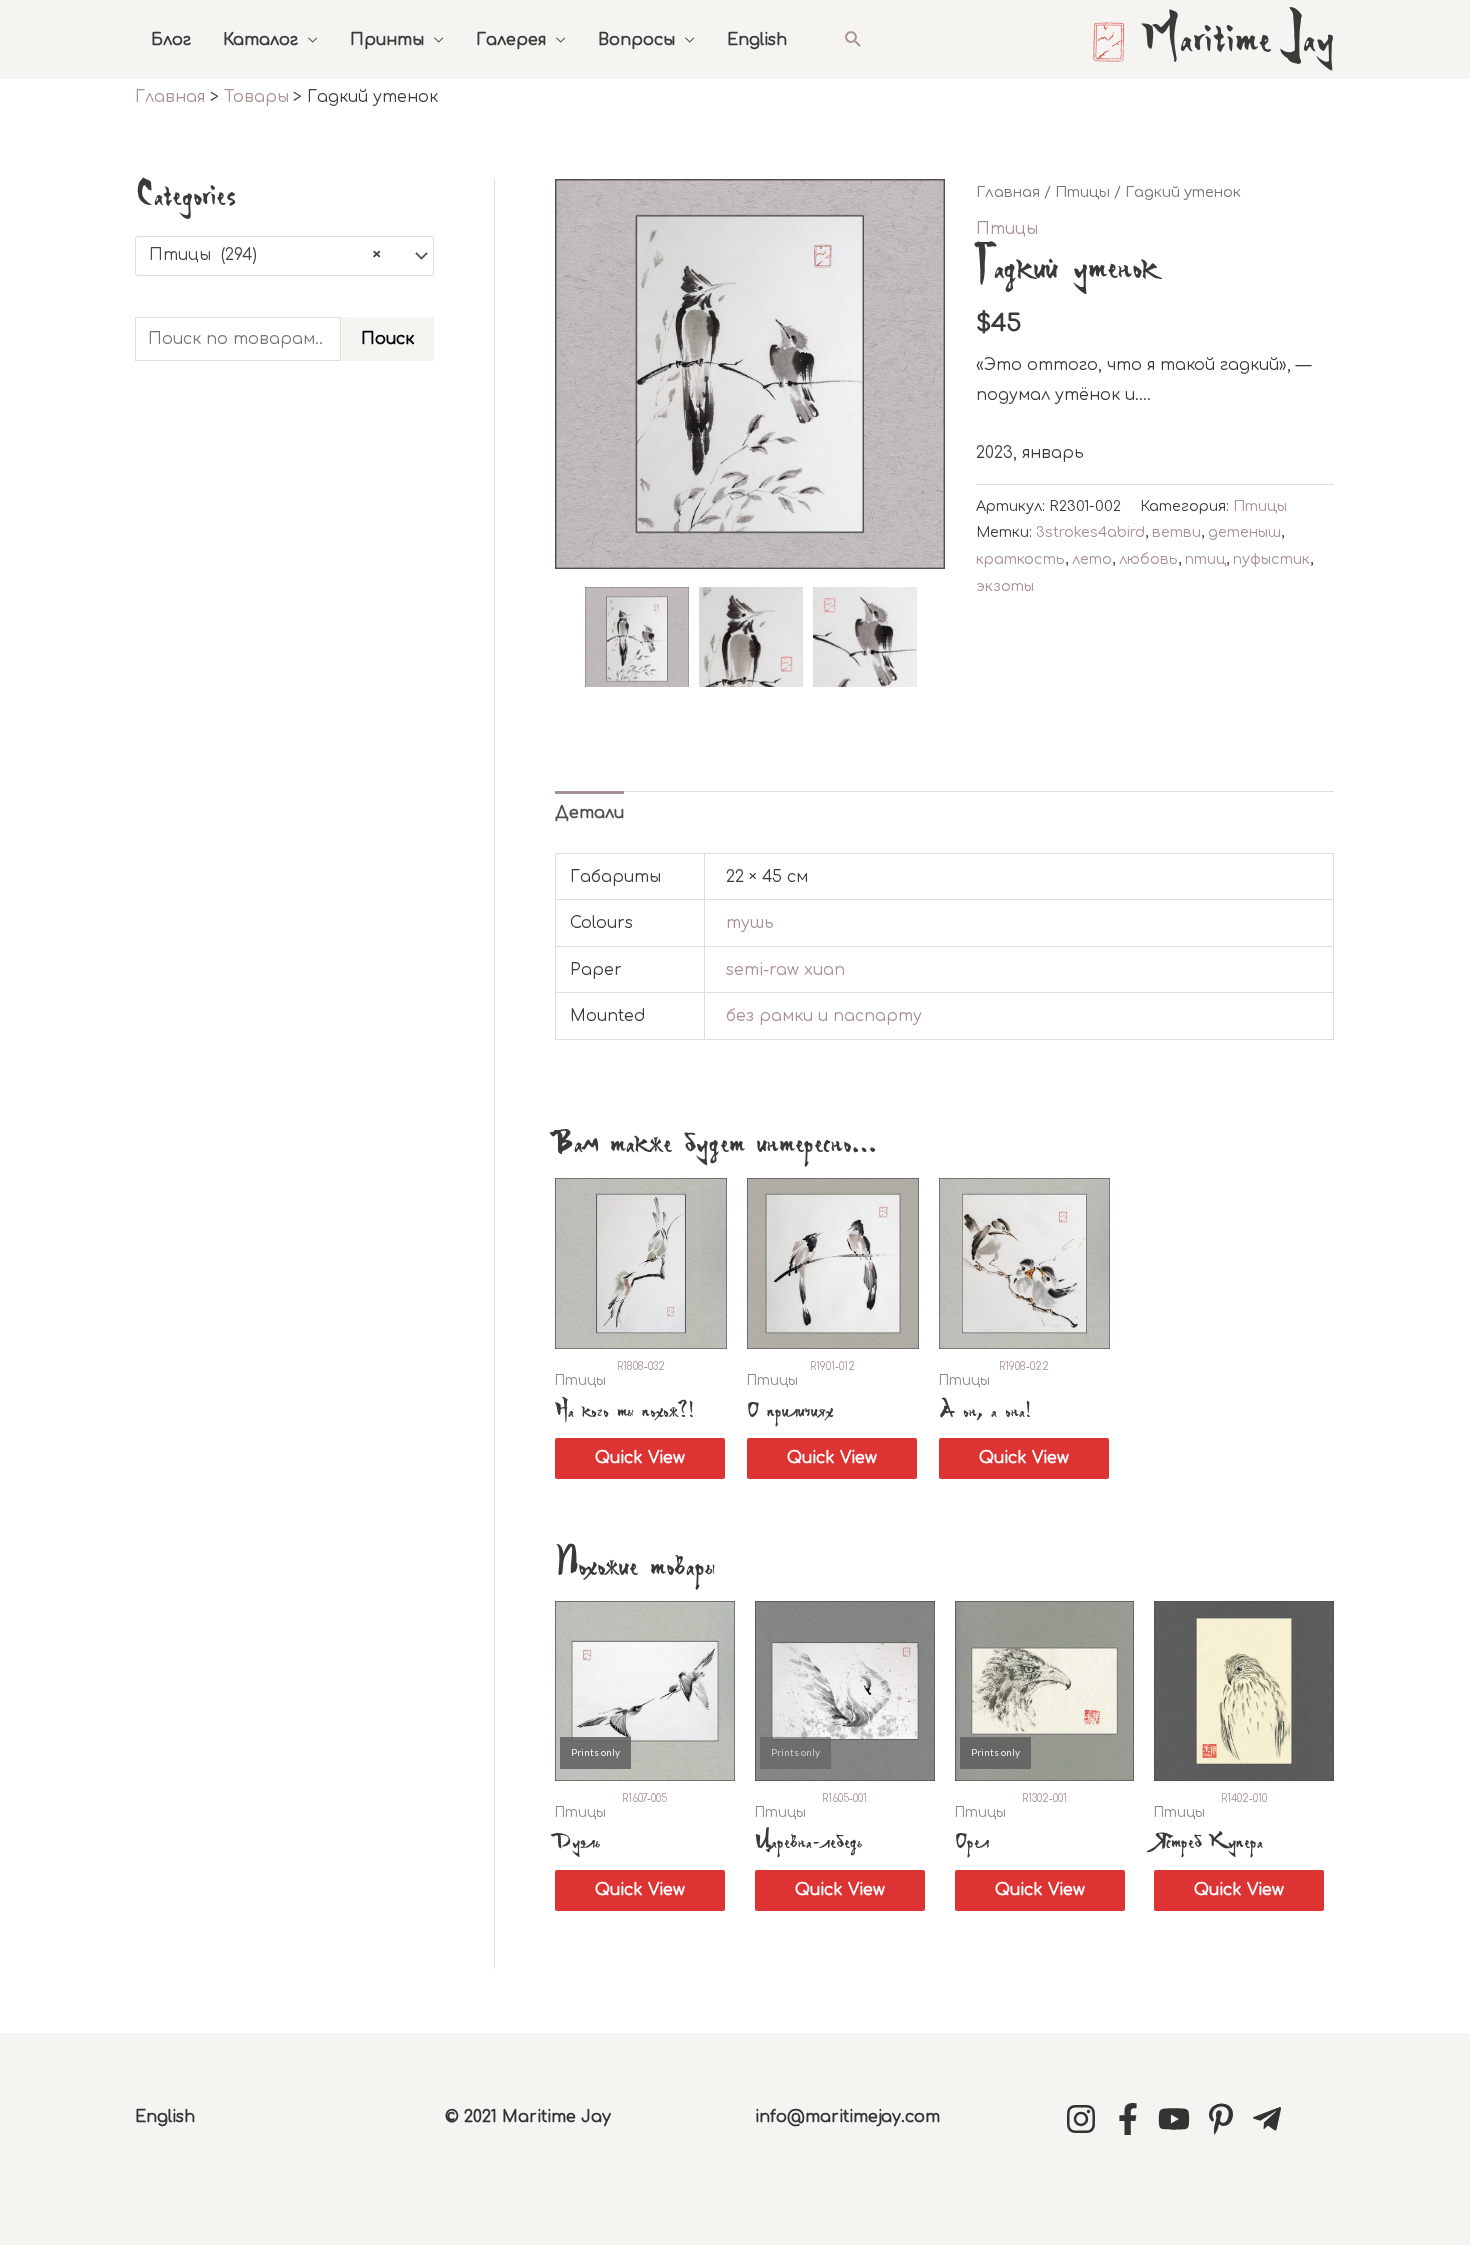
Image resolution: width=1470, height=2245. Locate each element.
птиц (1205, 559)
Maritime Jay (1238, 42)
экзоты (1005, 586)
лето (1092, 559)
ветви (1176, 532)
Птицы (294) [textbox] (265, 255)
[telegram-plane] (1272, 2119)
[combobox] (284, 256)
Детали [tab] (589, 813)
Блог (171, 40)
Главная (1008, 192)
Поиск (387, 339)
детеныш (1244, 532)
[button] (853, 39)
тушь (750, 923)
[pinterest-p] (1226, 2119)
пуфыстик (1271, 559)
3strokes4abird (1090, 532)
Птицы (1082, 192)
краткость (1020, 559)
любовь (1148, 559)
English (757, 40)
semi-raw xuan (785, 970)
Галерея (511, 40)
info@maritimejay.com (847, 2117)
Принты (387, 40)
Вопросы (636, 40)
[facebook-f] (1133, 2119)
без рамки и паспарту (824, 1016)
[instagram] (1086, 2119)
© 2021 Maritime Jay (528, 2117)
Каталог (260, 40)
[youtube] (1179, 2119)
